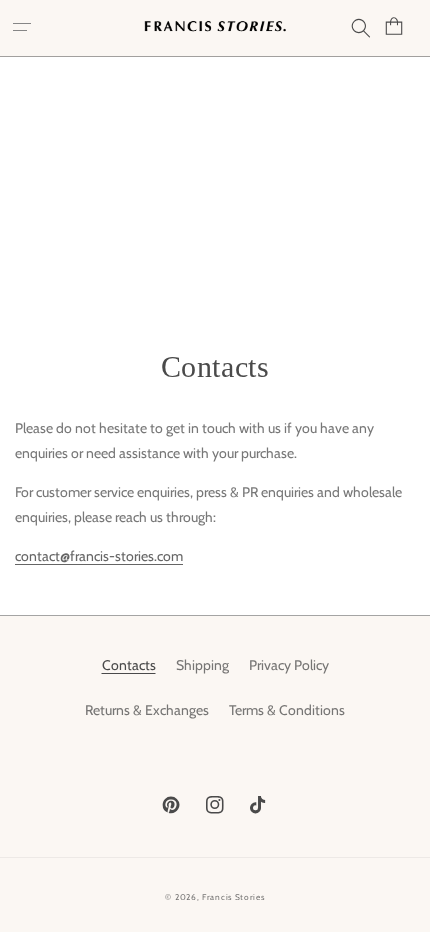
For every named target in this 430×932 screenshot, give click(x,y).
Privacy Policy (289, 665)
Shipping (202, 665)
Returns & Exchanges (147, 710)
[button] (25, 28)
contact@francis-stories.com (99, 556)
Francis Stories (233, 897)
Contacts (129, 665)
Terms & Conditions (287, 710)
